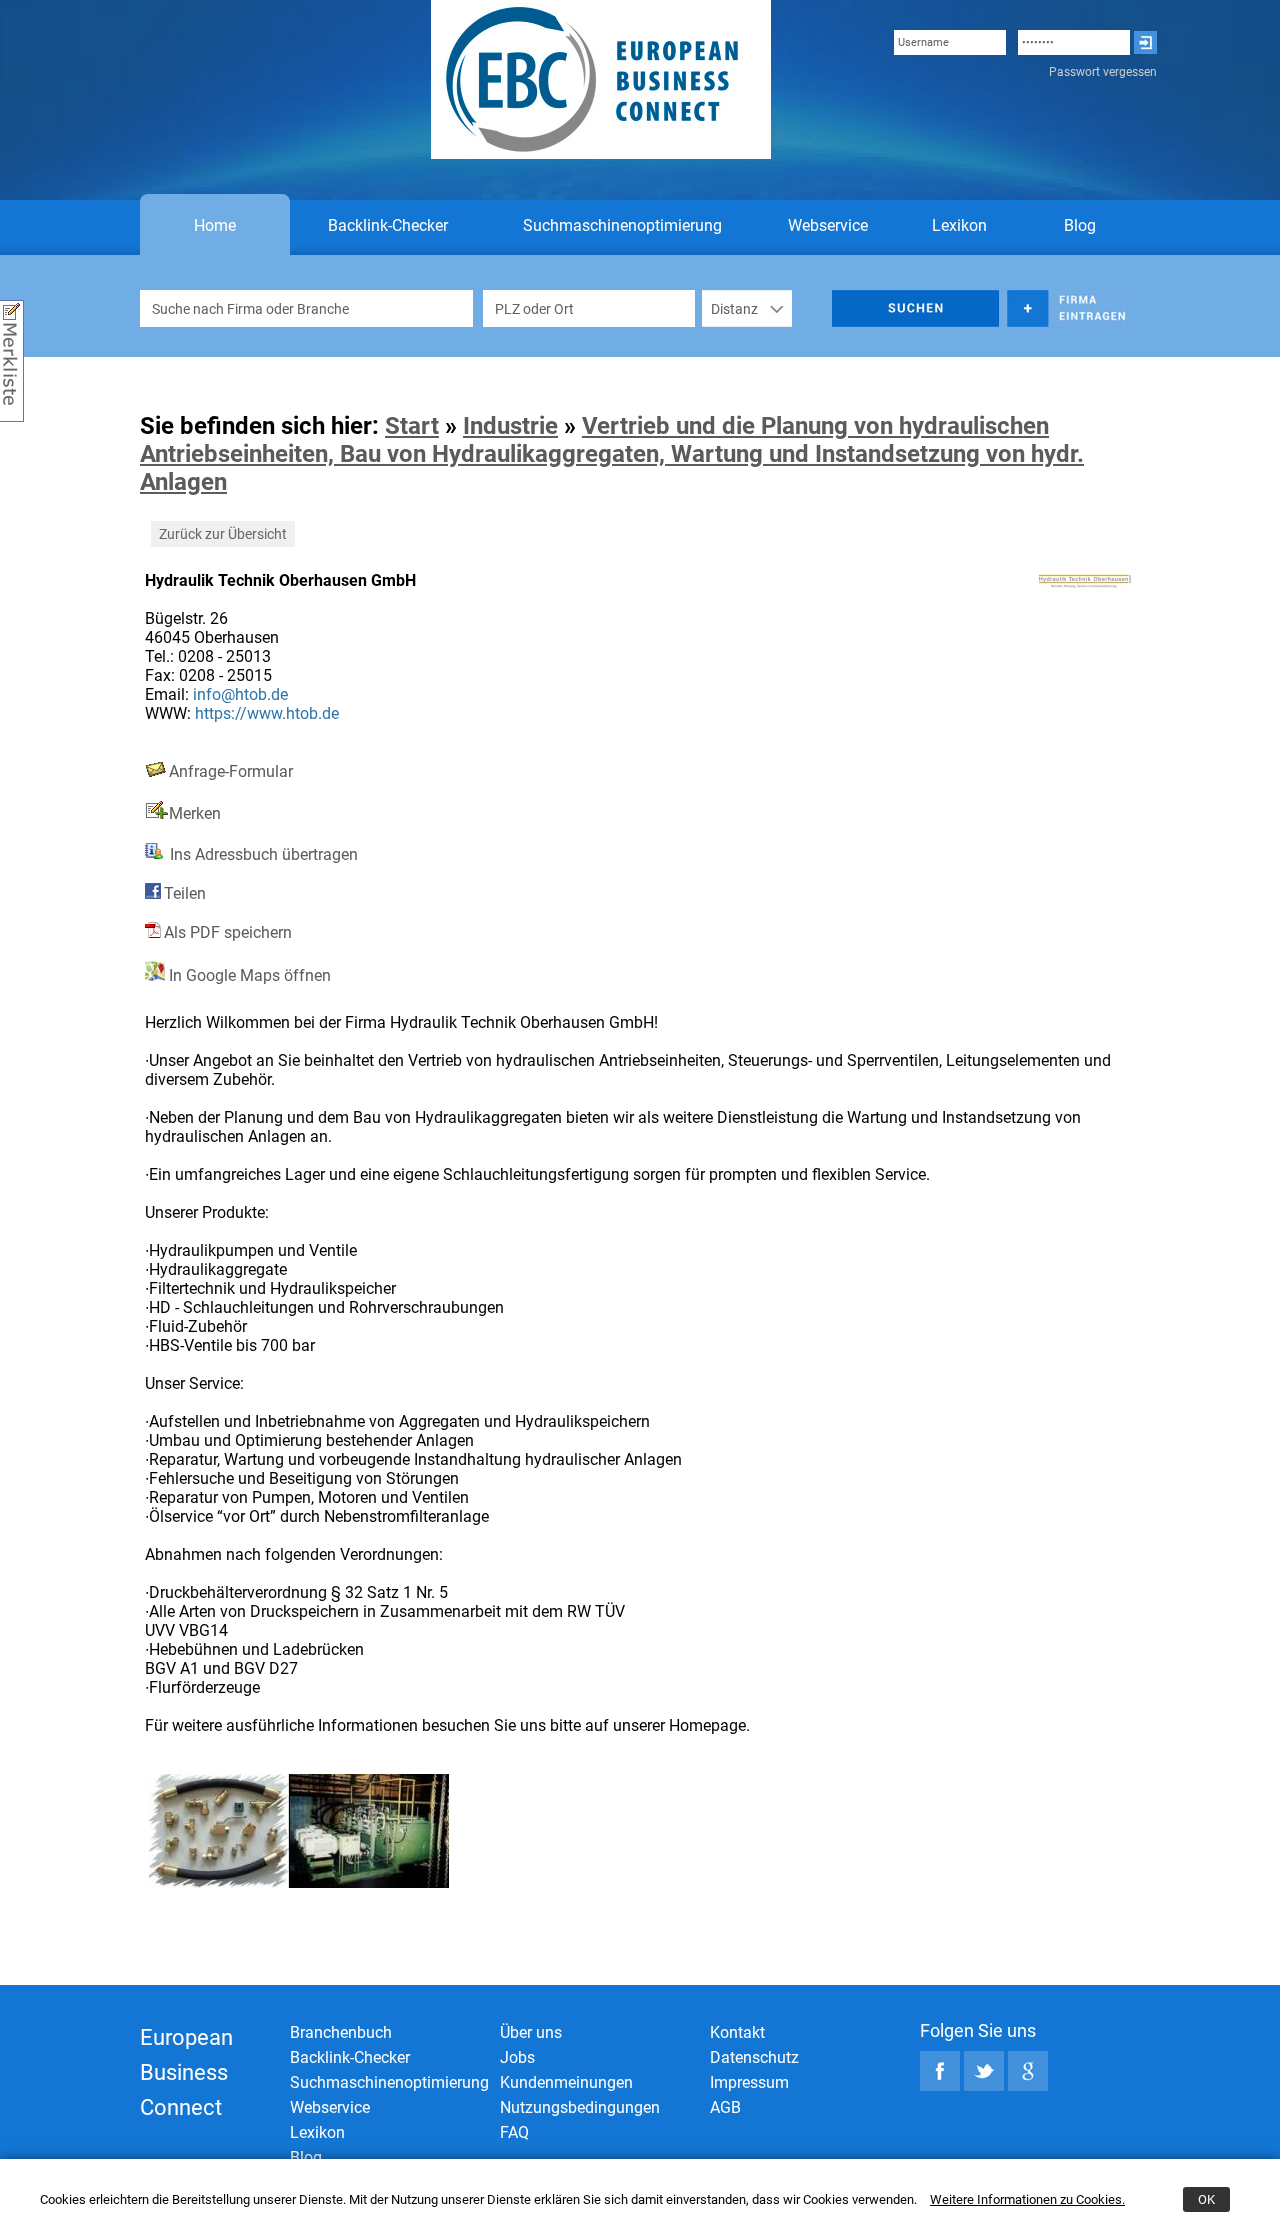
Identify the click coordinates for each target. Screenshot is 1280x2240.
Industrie (510, 426)
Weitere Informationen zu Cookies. (1027, 2199)
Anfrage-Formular (231, 771)
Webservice (828, 225)
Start (412, 426)
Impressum (749, 2082)
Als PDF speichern (228, 932)
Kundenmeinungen (566, 2082)
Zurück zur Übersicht (223, 534)
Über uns (531, 2032)
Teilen (185, 893)
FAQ (514, 2132)
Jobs (517, 2057)
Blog (1080, 225)
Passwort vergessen (1103, 72)
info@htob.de (240, 694)
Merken (195, 813)
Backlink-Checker (388, 225)
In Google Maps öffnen (248, 975)
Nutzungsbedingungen (580, 2107)
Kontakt (737, 2032)
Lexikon (959, 225)
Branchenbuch (341, 2032)
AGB (725, 2107)
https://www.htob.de (267, 713)
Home (215, 225)
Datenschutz (754, 2057)
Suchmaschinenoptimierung (622, 225)
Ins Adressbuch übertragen (262, 854)
